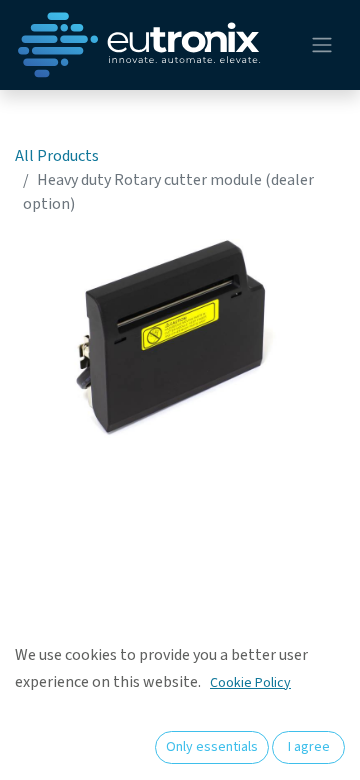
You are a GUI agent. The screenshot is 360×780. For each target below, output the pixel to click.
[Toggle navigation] (322, 45)
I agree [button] (309, 747)
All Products (57, 156)
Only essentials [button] (212, 747)
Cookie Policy (250, 683)
